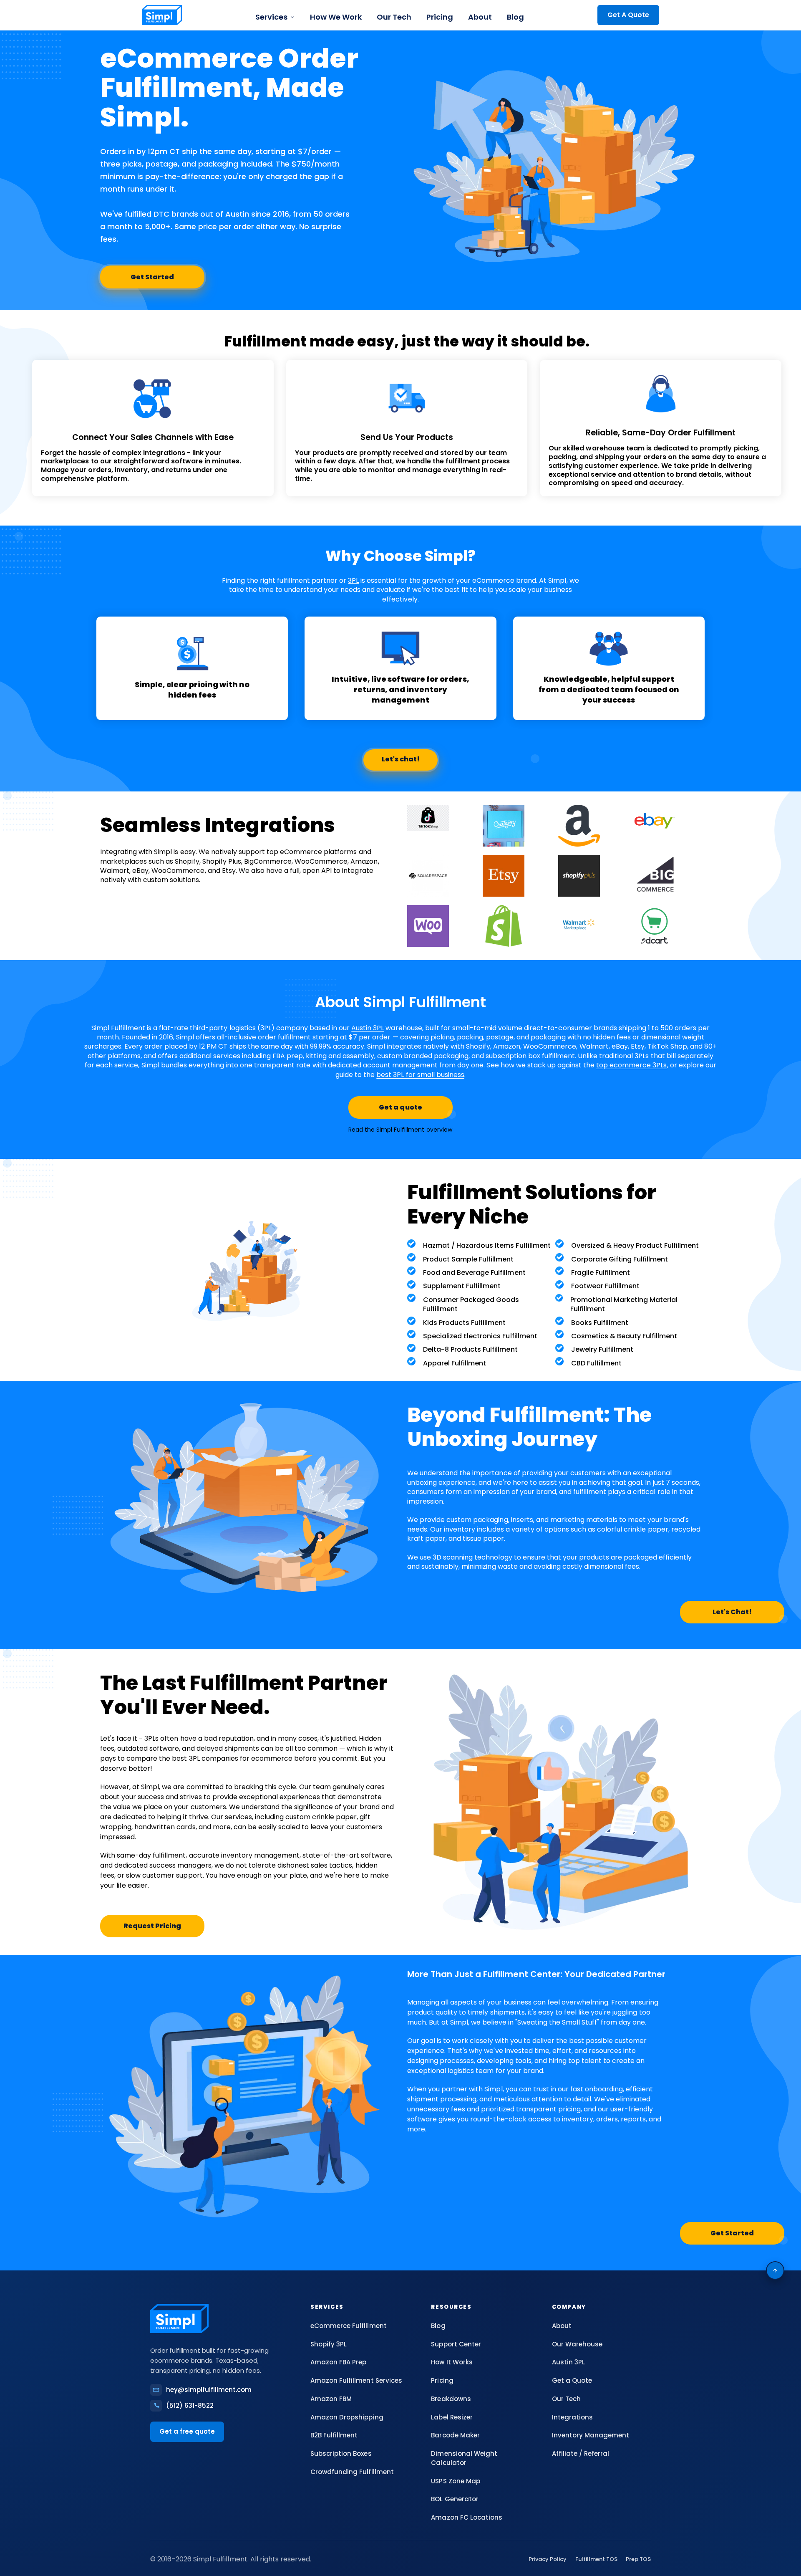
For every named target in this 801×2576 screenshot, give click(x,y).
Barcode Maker (455, 2435)
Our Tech (394, 17)
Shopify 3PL (329, 2344)
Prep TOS (638, 2559)
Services (271, 17)
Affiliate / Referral (581, 2453)
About (480, 17)
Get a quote (400, 1107)
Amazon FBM (331, 2399)
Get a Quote (572, 2380)
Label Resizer (452, 2417)
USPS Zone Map (455, 2481)
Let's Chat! (732, 1612)
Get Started (152, 277)
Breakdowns (451, 2399)
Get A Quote (628, 15)
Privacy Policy (548, 2559)
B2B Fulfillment (334, 2435)
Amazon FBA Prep (338, 2362)
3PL (353, 580)
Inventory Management (591, 2435)
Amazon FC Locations (466, 2517)
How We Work (336, 17)
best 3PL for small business (420, 1075)
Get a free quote (187, 2431)
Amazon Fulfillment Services (356, 2380)
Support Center (456, 2344)
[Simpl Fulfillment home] (162, 15)
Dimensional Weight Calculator (464, 2458)
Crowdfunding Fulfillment (352, 2472)
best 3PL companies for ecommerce (232, 1758)
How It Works (452, 2362)
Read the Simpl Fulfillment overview (400, 1130)
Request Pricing (152, 1926)
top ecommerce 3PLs (631, 1065)
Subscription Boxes (341, 2453)
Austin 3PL (368, 1028)
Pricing (440, 17)
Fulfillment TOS (596, 2559)
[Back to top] (775, 2270)
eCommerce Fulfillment (348, 2326)
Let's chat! (401, 759)
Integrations (572, 2417)
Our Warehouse (577, 2344)
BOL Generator (455, 2499)
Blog (515, 17)
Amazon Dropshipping (347, 2417)
